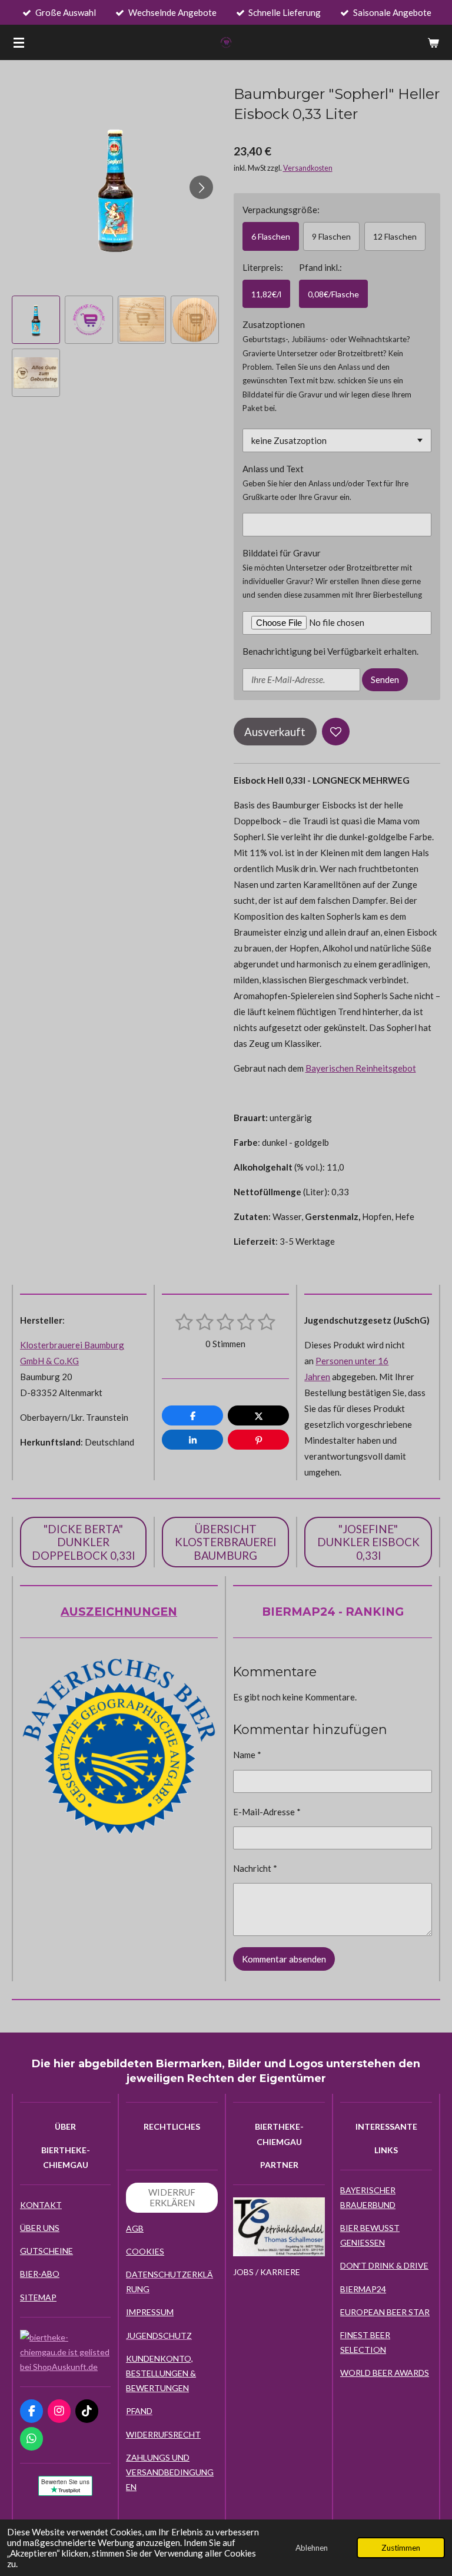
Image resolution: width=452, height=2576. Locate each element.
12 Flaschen (395, 236)
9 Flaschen (331, 236)
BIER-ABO (40, 2274)
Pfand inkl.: (320, 267)
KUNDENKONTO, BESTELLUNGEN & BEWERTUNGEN (161, 2373)
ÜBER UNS (40, 2228)
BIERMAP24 (363, 2289)
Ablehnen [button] (312, 2548)
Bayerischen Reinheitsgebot (361, 1068)
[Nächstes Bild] (201, 187)
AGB (135, 2228)
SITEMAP (38, 2297)
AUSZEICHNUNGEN (119, 1612)
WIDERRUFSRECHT (163, 2434)
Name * (247, 1755)
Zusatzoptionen (274, 324)
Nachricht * (255, 1868)
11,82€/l (266, 294)
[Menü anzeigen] (19, 42)
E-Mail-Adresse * (267, 1812)
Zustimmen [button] (401, 2548)
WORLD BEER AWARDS (385, 2373)
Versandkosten (308, 168)
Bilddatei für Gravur (282, 553)
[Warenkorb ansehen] (433, 42)
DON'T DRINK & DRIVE (384, 2265)
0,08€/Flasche (333, 294)
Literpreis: (263, 267)
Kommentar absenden (284, 1959)
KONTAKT (41, 2205)
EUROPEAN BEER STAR (385, 2312)
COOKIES (145, 2251)
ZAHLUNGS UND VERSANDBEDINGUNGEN (170, 2472)
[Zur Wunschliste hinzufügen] (336, 732)
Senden (385, 679)
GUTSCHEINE (46, 2251)
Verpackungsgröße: (281, 210)
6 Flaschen (271, 236)
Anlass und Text (273, 469)
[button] (36, 320)
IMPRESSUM (150, 2312)
